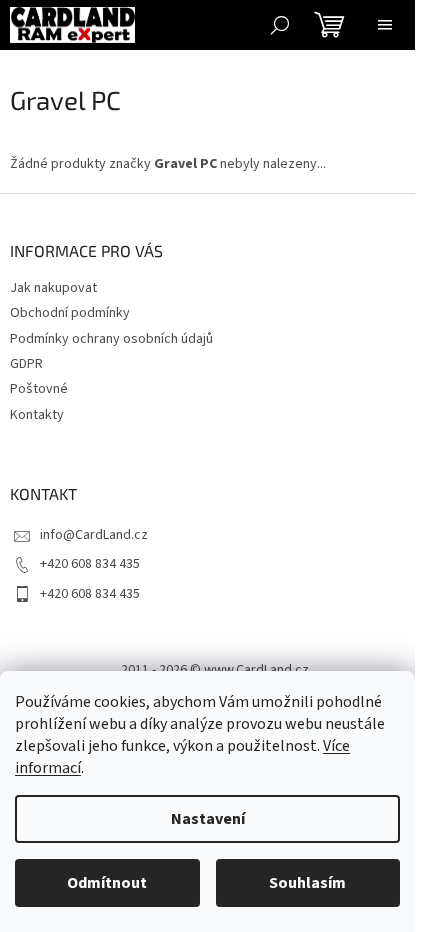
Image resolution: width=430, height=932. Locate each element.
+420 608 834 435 (90, 564)
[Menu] (385, 25)
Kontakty (37, 415)
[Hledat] (280, 25)
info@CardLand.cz (94, 535)
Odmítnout (107, 883)
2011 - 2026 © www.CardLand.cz (215, 670)
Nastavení (208, 819)
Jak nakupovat (53, 288)
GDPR (26, 364)
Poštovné (39, 389)
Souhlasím (307, 883)
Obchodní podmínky (70, 313)
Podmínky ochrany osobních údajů (111, 339)
